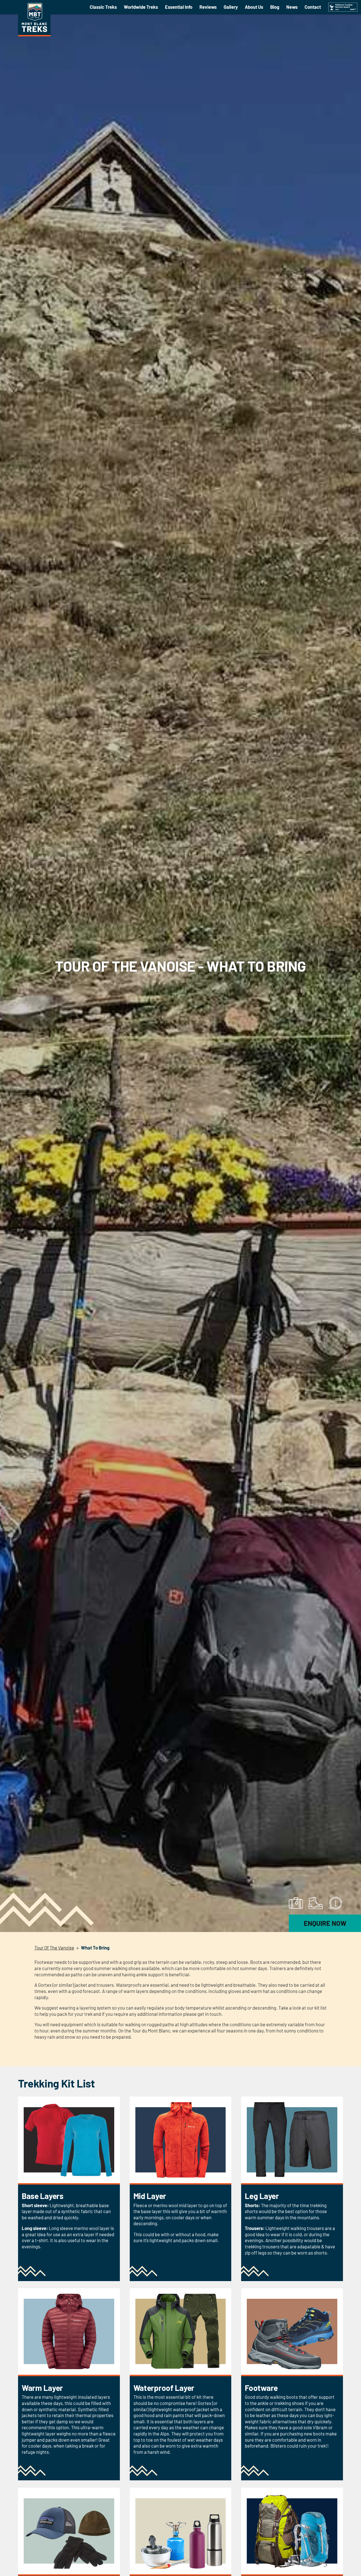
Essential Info (179, 7)
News (292, 7)
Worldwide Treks (141, 7)
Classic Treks (103, 7)
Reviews (208, 7)
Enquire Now (325, 1923)
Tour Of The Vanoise (54, 1948)
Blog (275, 7)
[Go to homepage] (34, 35)
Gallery (231, 7)
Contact (313, 7)
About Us (254, 7)
